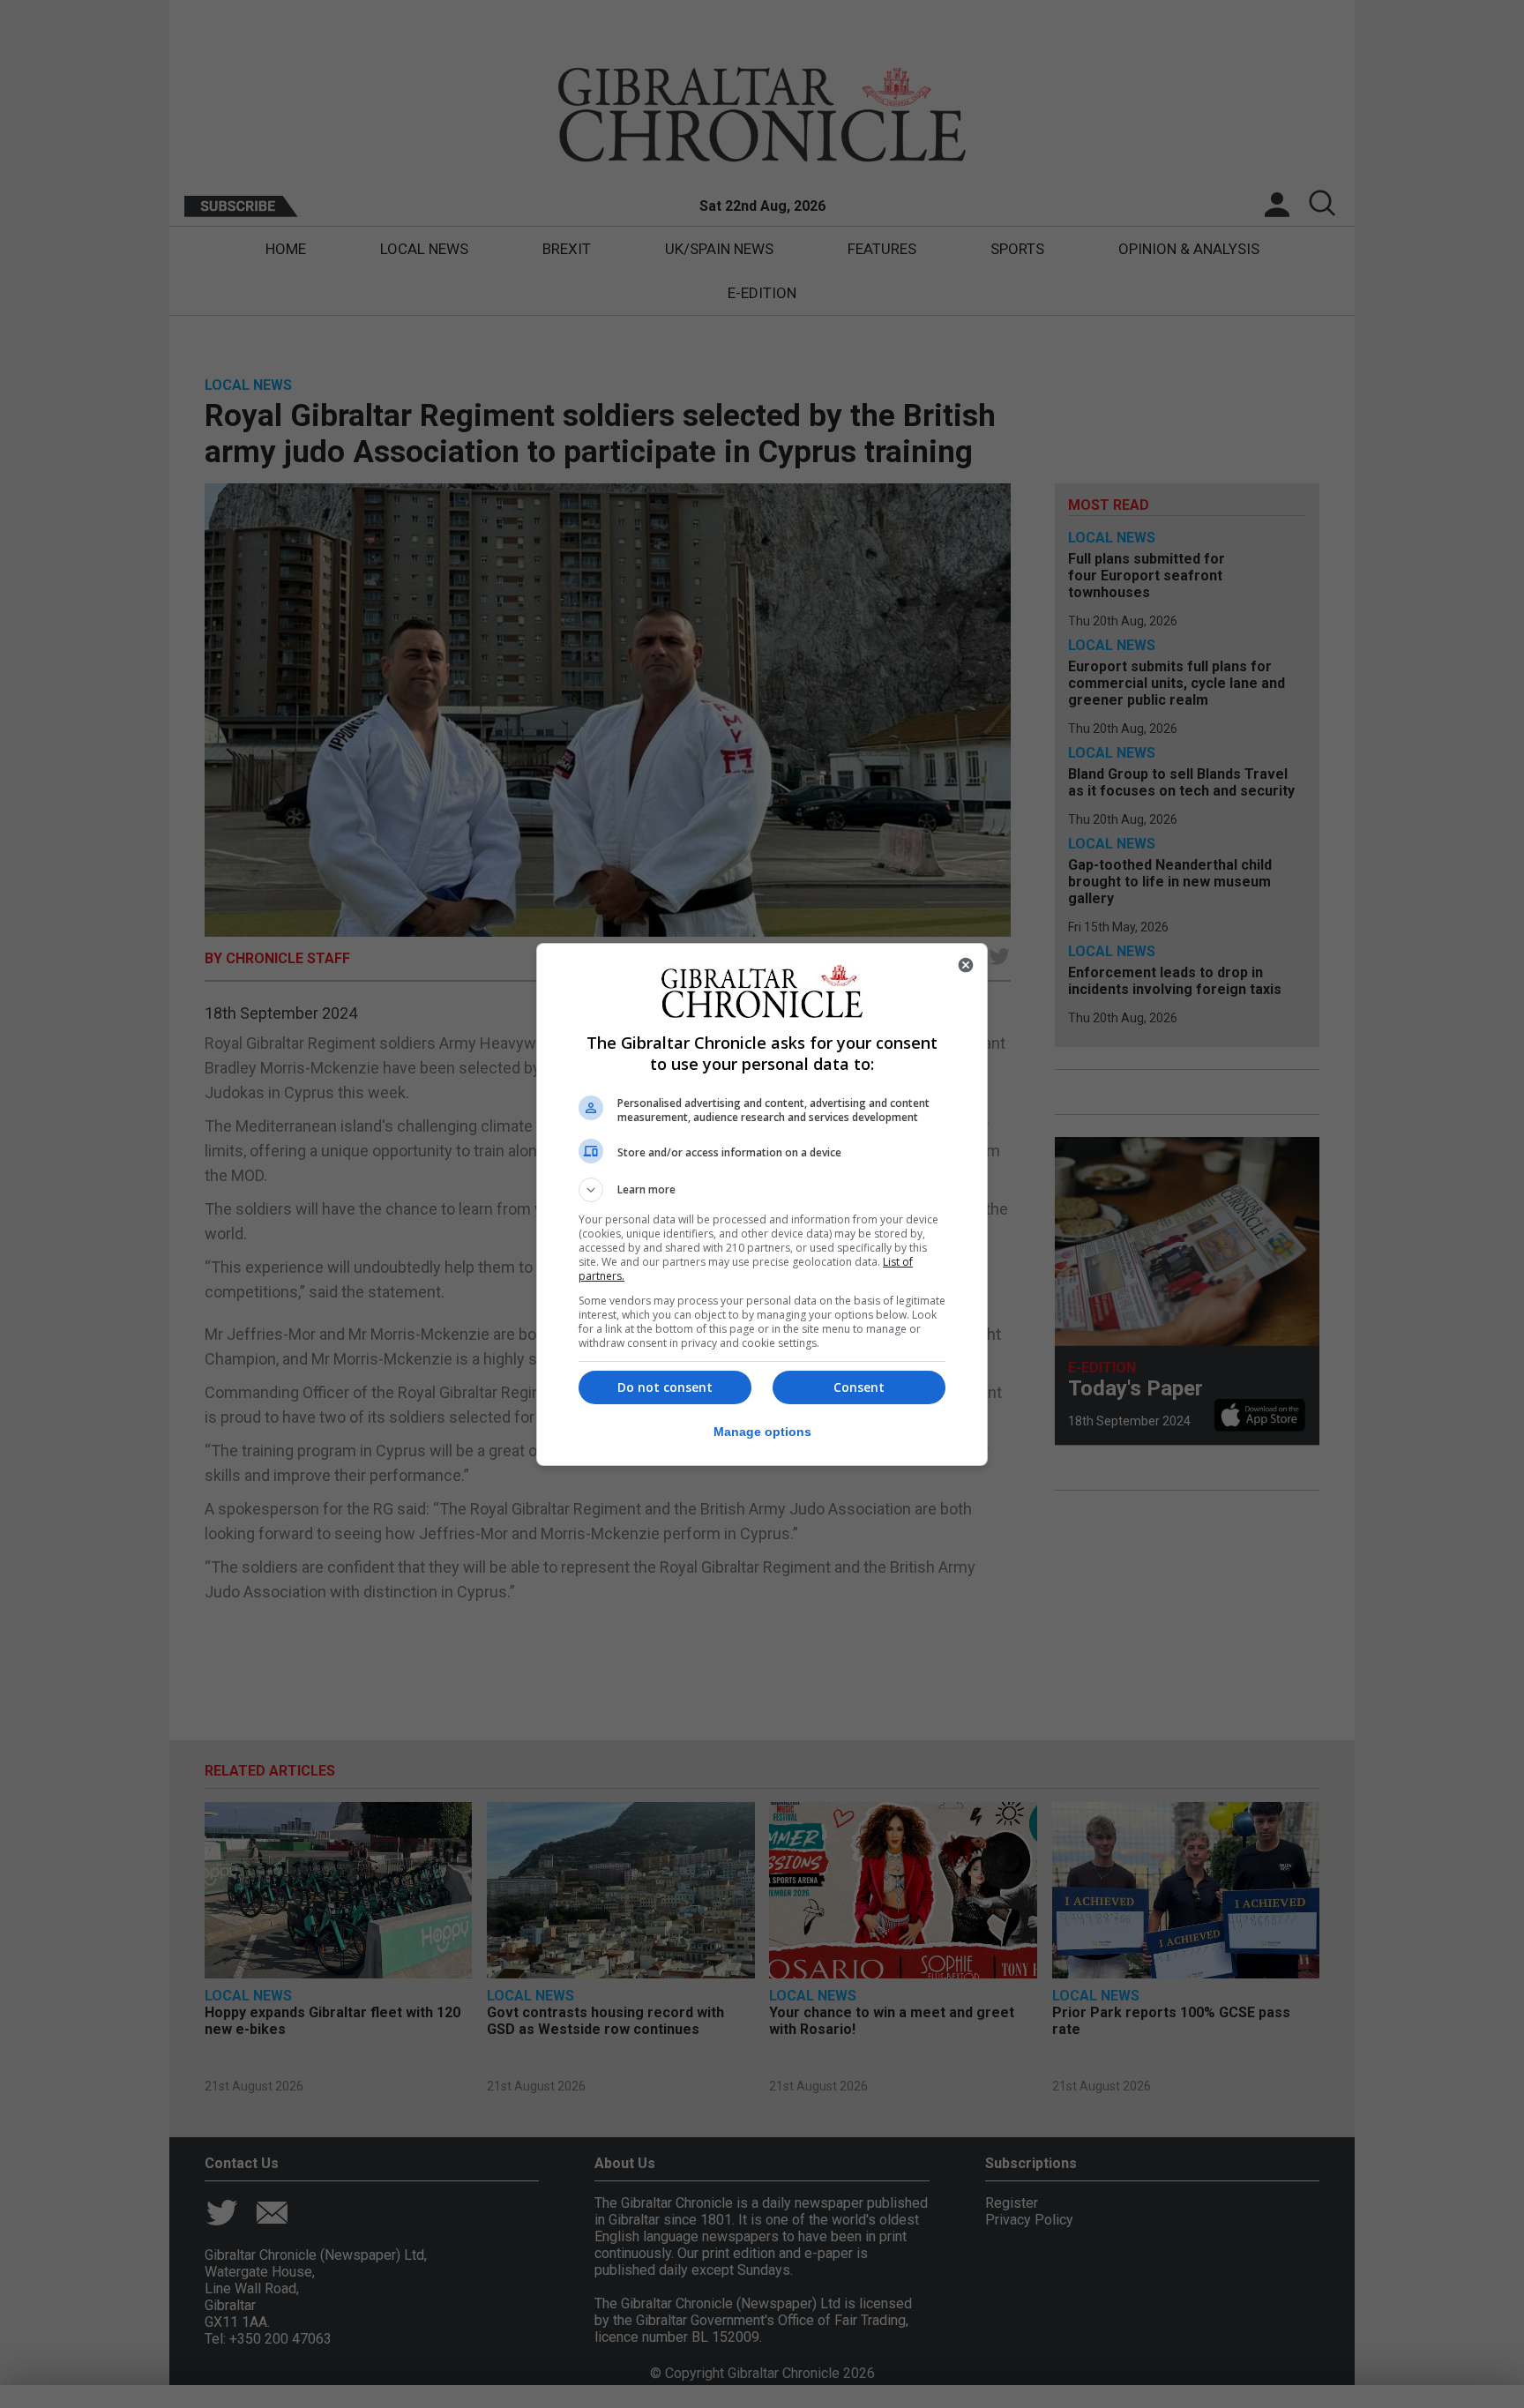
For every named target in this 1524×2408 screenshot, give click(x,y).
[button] (762, 1190)
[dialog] (762, 1204)
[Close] (966, 965)
